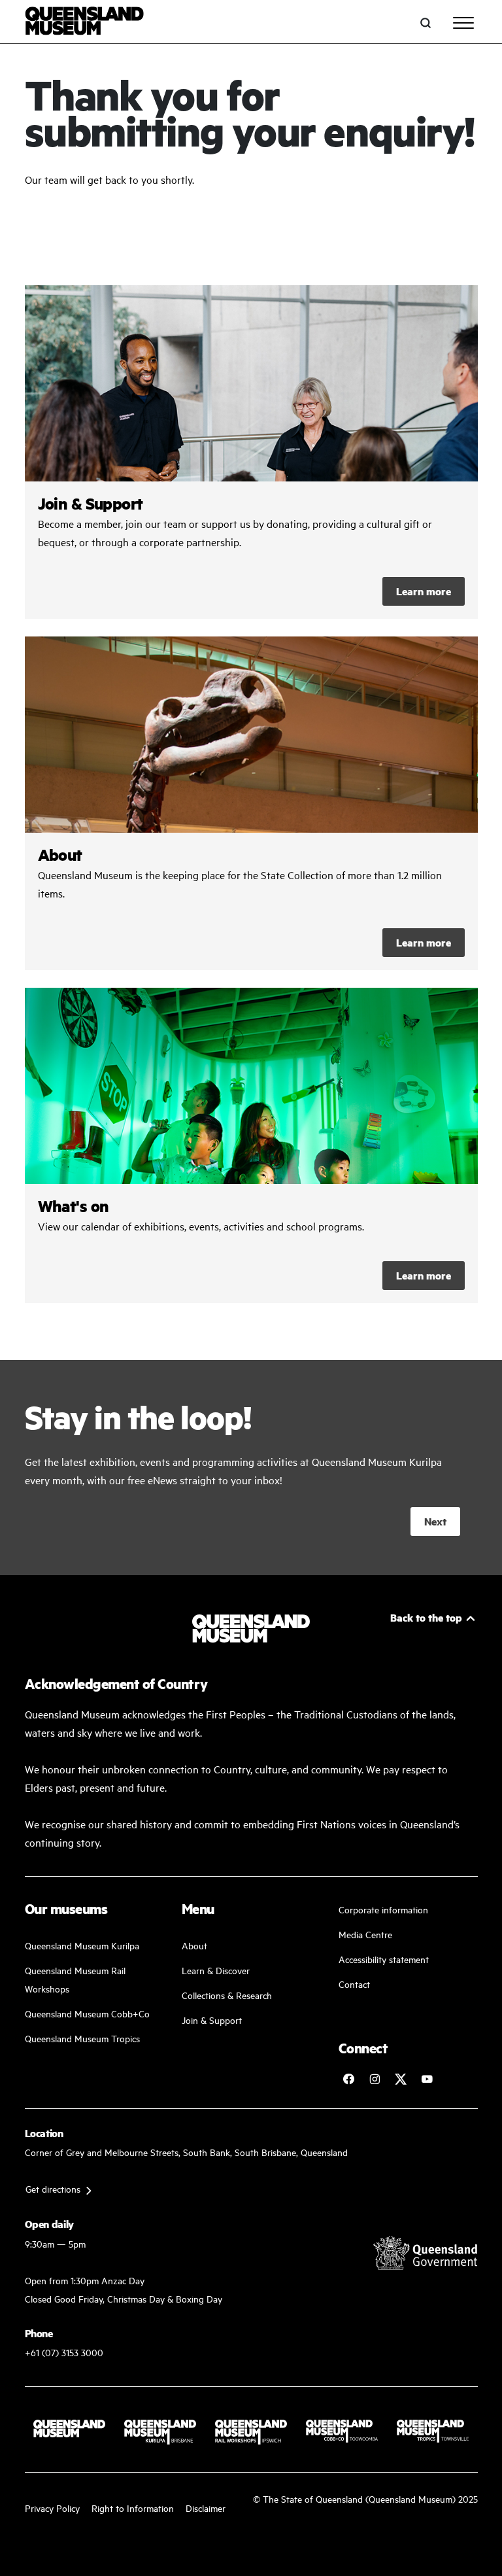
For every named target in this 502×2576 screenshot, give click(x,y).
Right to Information (133, 2508)
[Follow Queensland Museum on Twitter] (401, 2079)
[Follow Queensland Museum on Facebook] (348, 2079)
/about (251, 803)
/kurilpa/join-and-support (251, 452)
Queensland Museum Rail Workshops (75, 1979)
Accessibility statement (384, 1959)
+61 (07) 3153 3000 (64, 2352)
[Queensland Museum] (85, 23)
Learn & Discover (216, 1970)
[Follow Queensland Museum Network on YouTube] (427, 2079)
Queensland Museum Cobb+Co (87, 2013)
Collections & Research (227, 1995)
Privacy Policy (52, 2508)
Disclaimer (206, 2508)
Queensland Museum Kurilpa (82, 1945)
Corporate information (383, 1909)
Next (435, 1521)
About (194, 1945)
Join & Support (212, 2020)
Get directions (53, 2188)
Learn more (424, 591)
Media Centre (365, 1934)
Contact (354, 1984)
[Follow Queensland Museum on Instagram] (375, 2079)
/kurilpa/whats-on (251, 1145)
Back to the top (426, 1617)
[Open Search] (426, 23)
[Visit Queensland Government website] (426, 2253)
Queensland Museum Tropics (82, 2038)
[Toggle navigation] (463, 23)
